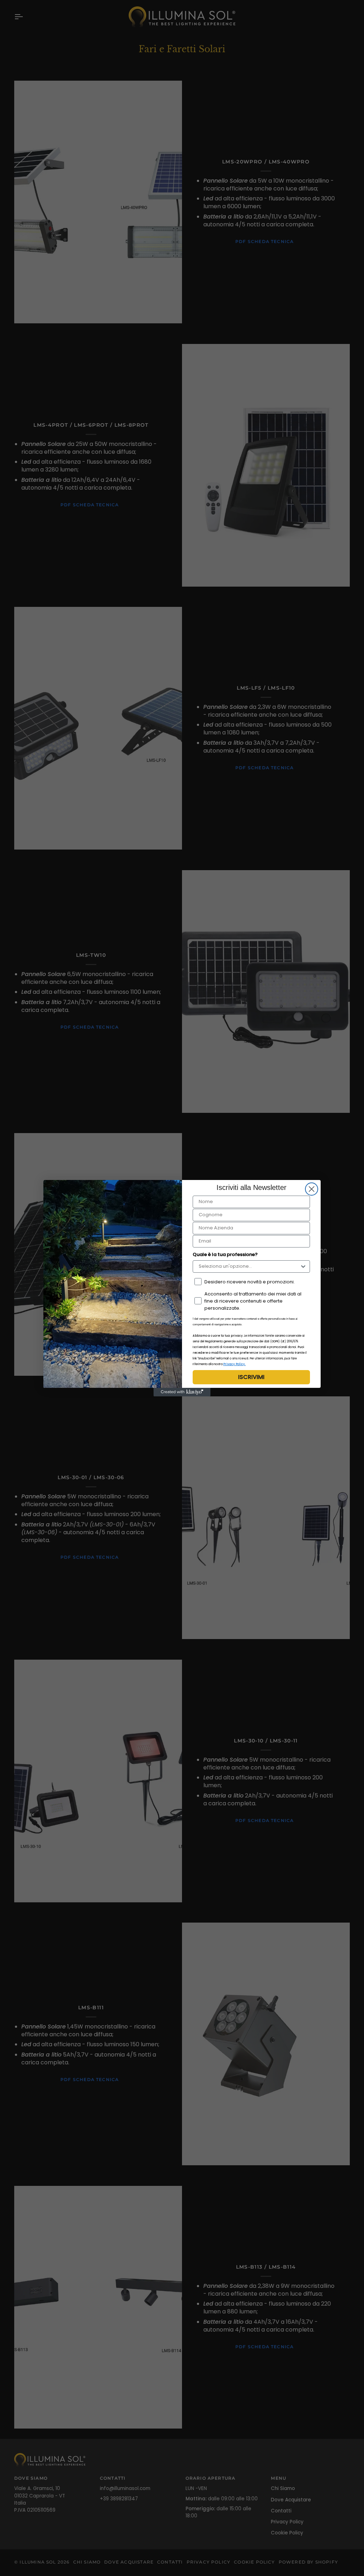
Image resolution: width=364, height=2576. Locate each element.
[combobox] (249, 1267)
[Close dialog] (312, 1189)
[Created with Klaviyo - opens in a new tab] (182, 1392)
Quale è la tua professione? (225, 1254)
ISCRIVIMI (251, 1377)
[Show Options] (303, 1267)
